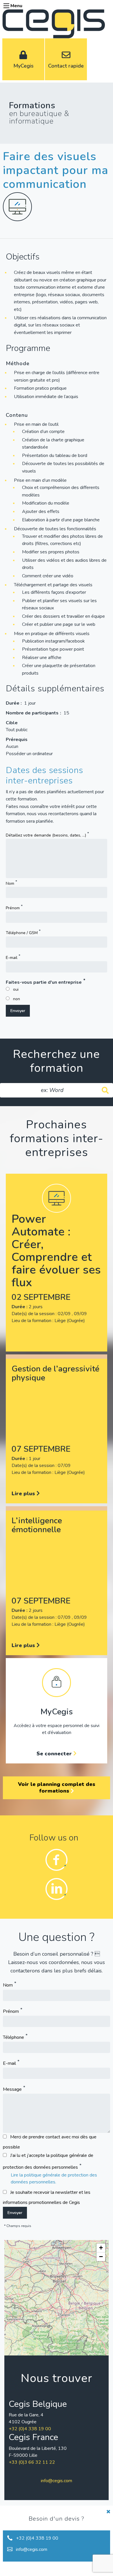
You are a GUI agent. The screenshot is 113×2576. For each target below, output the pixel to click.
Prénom (13, 908)
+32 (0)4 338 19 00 (30, 2429)
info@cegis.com (57, 2481)
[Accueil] (54, 23)
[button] (101, 2248)
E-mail (12, 958)
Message (12, 2089)
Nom (10, 883)
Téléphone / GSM (22, 933)
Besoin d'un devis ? (57, 2519)
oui (16, 989)
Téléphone (13, 2037)
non (17, 999)
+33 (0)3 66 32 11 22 (32, 2462)
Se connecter (55, 1754)
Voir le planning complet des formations (57, 1788)
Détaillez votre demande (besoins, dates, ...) (46, 835)
